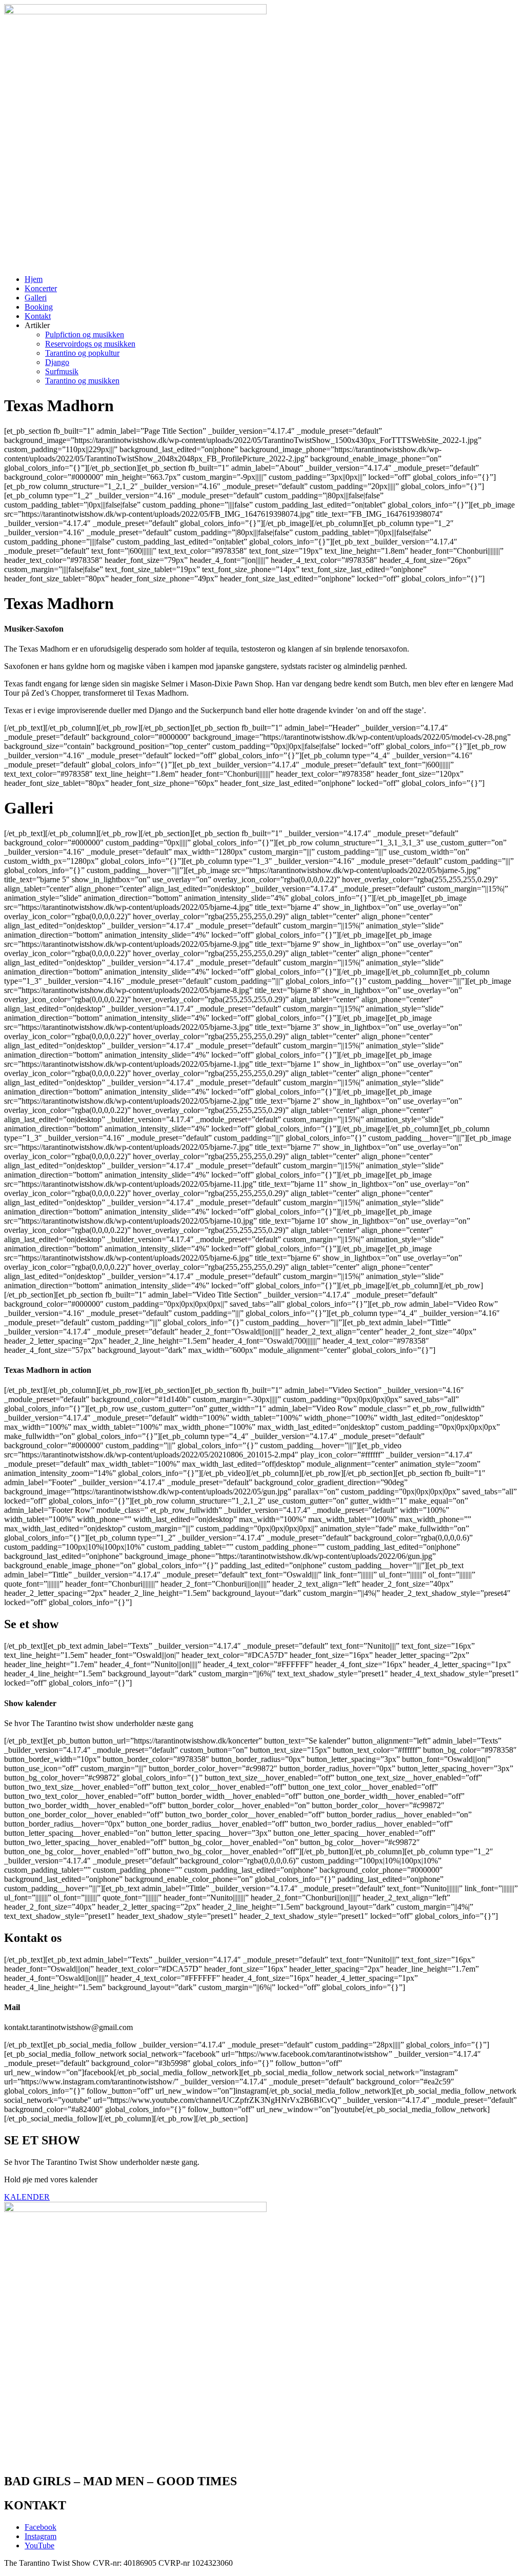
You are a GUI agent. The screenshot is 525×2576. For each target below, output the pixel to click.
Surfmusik (62, 371)
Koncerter (41, 288)
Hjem (34, 279)
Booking (39, 307)
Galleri (36, 298)
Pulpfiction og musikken (85, 334)
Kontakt (38, 316)
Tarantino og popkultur (82, 353)
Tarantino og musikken (82, 381)
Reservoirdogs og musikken (90, 344)
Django (57, 362)
